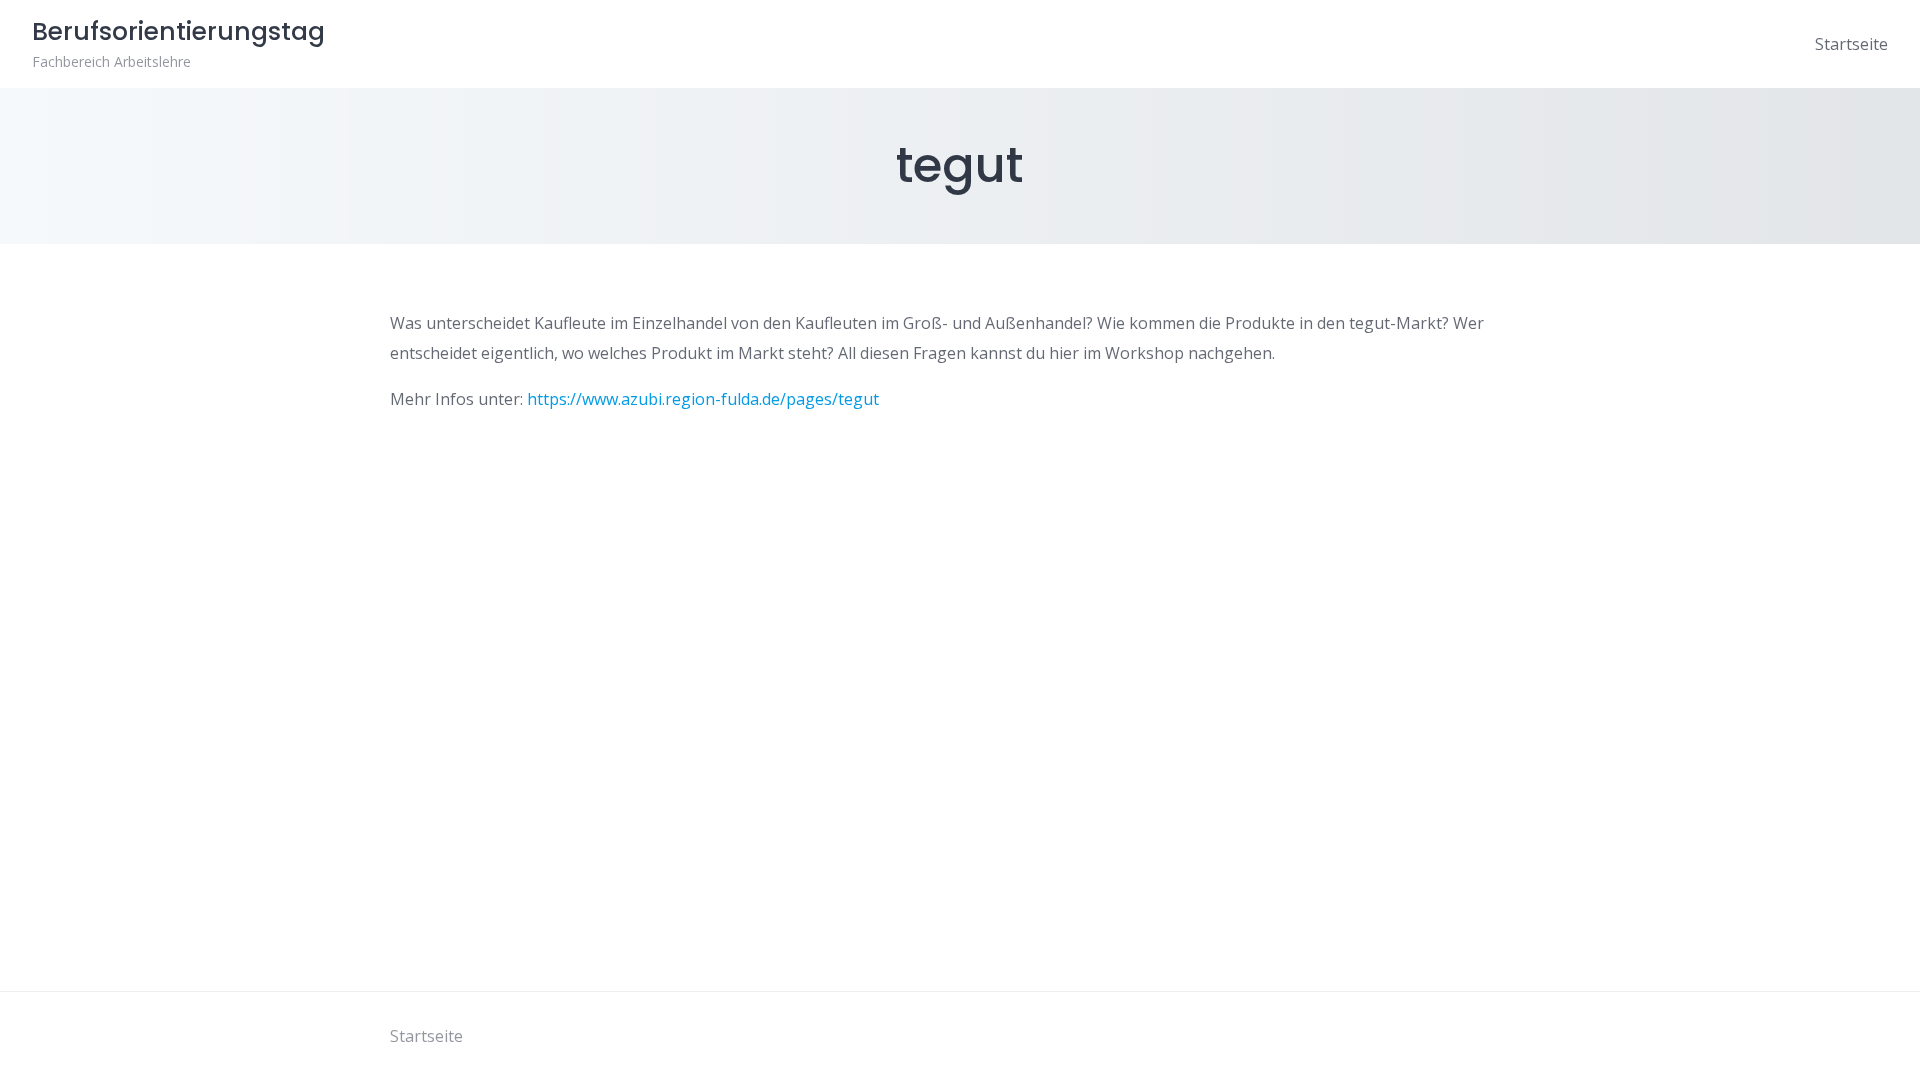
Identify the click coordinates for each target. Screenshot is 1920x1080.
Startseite (1851, 44)
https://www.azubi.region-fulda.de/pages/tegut (703, 399)
